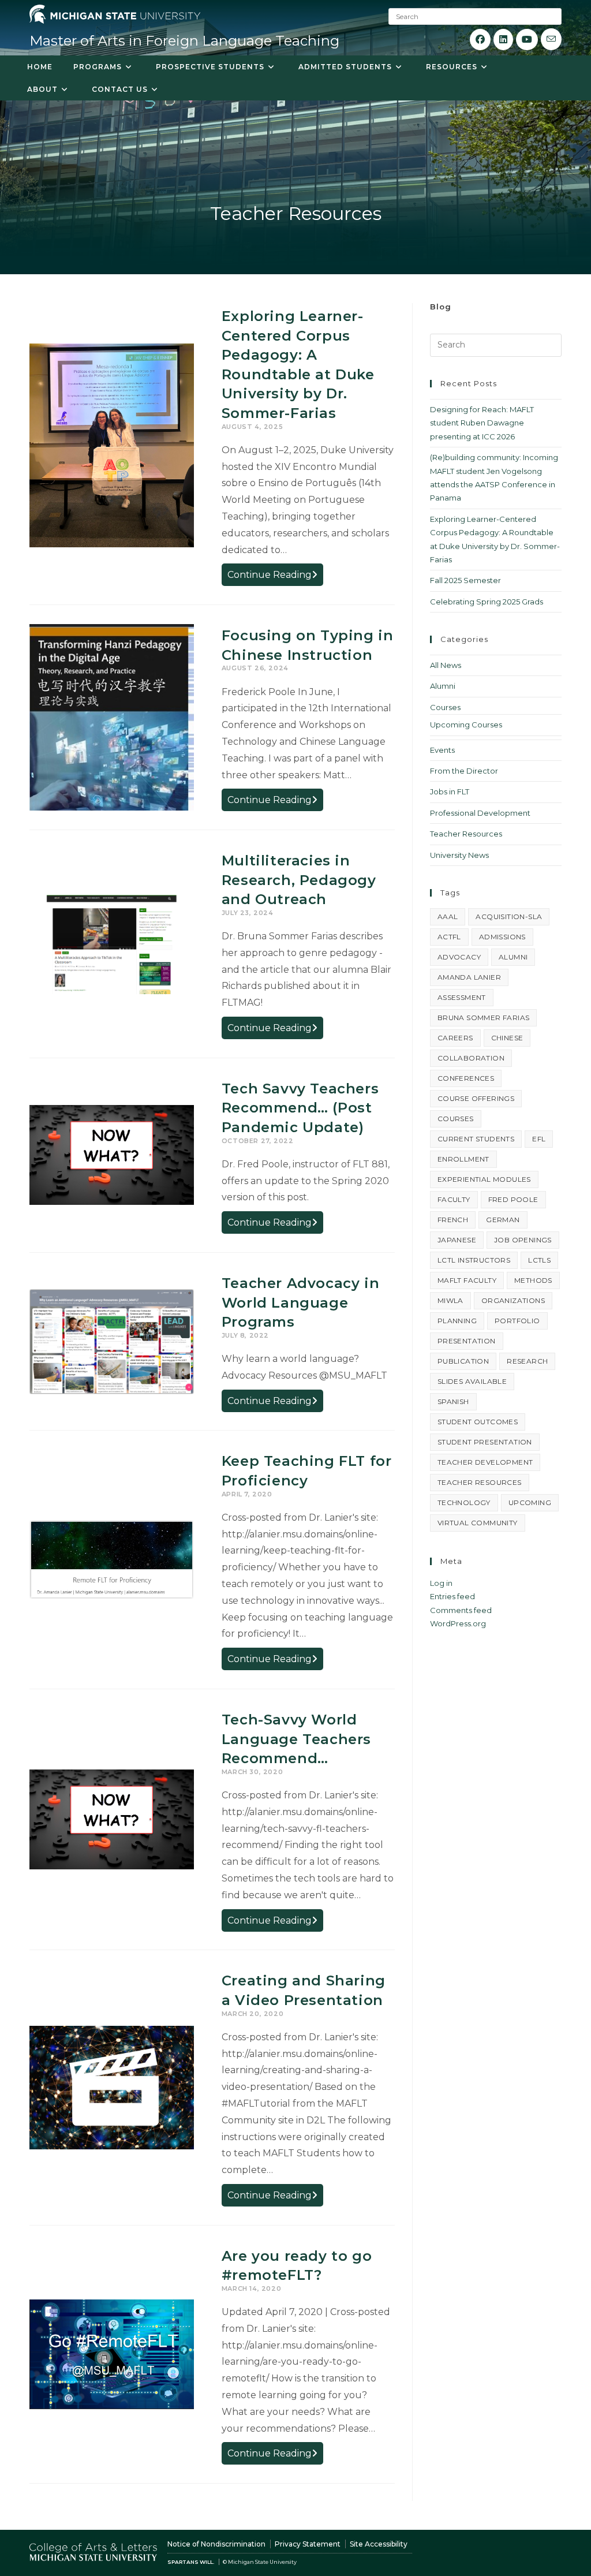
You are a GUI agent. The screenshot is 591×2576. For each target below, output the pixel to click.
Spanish (453, 1401)
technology (464, 1502)
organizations (513, 1300)
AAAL (448, 916)
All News (446, 665)
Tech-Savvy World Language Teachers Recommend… (296, 1739)
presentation (467, 1341)
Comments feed (461, 1610)
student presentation (485, 1442)
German (503, 1220)
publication (463, 1361)
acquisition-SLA (509, 916)
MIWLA (450, 1300)
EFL (539, 1139)
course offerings (476, 1098)
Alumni (443, 686)
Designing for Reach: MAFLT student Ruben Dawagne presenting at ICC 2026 (482, 423)
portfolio (517, 1321)
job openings (523, 1240)
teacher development (485, 1462)
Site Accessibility (379, 2544)
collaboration (471, 1058)
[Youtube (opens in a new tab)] (527, 40)
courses (456, 1119)
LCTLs (539, 1260)
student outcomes (478, 1422)
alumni (513, 957)
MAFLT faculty (467, 1280)
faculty (454, 1199)
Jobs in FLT (450, 792)
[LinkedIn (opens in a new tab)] (503, 40)
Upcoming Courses (466, 725)
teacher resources (480, 1482)
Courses (445, 707)
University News (459, 855)
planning (457, 1321)
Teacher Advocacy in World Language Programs (300, 1302)
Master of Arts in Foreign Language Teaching (184, 41)
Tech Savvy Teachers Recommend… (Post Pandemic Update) (300, 1108)
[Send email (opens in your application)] (551, 39)
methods (533, 1280)
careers (455, 1038)
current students (476, 1139)
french (453, 1220)
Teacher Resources (466, 834)
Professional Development (480, 813)
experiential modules (484, 1179)
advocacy (459, 957)
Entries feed (452, 1596)
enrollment (463, 1159)
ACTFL (449, 937)
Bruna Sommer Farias (484, 1018)
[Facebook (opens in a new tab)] (480, 40)
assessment (462, 997)
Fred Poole (513, 1199)
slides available (472, 1381)
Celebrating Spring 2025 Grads (487, 602)
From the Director (464, 771)
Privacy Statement (308, 2544)
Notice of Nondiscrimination (216, 2544)
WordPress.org (458, 1623)
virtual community (478, 1523)
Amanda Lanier (469, 977)
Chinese (507, 1038)
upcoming (530, 1502)
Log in (441, 1583)
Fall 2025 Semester (465, 580)
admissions (502, 937)
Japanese (457, 1240)
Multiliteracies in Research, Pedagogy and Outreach (299, 880)
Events (442, 750)
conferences (466, 1078)
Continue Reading (275, 577)
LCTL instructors (474, 1260)
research (527, 1361)
